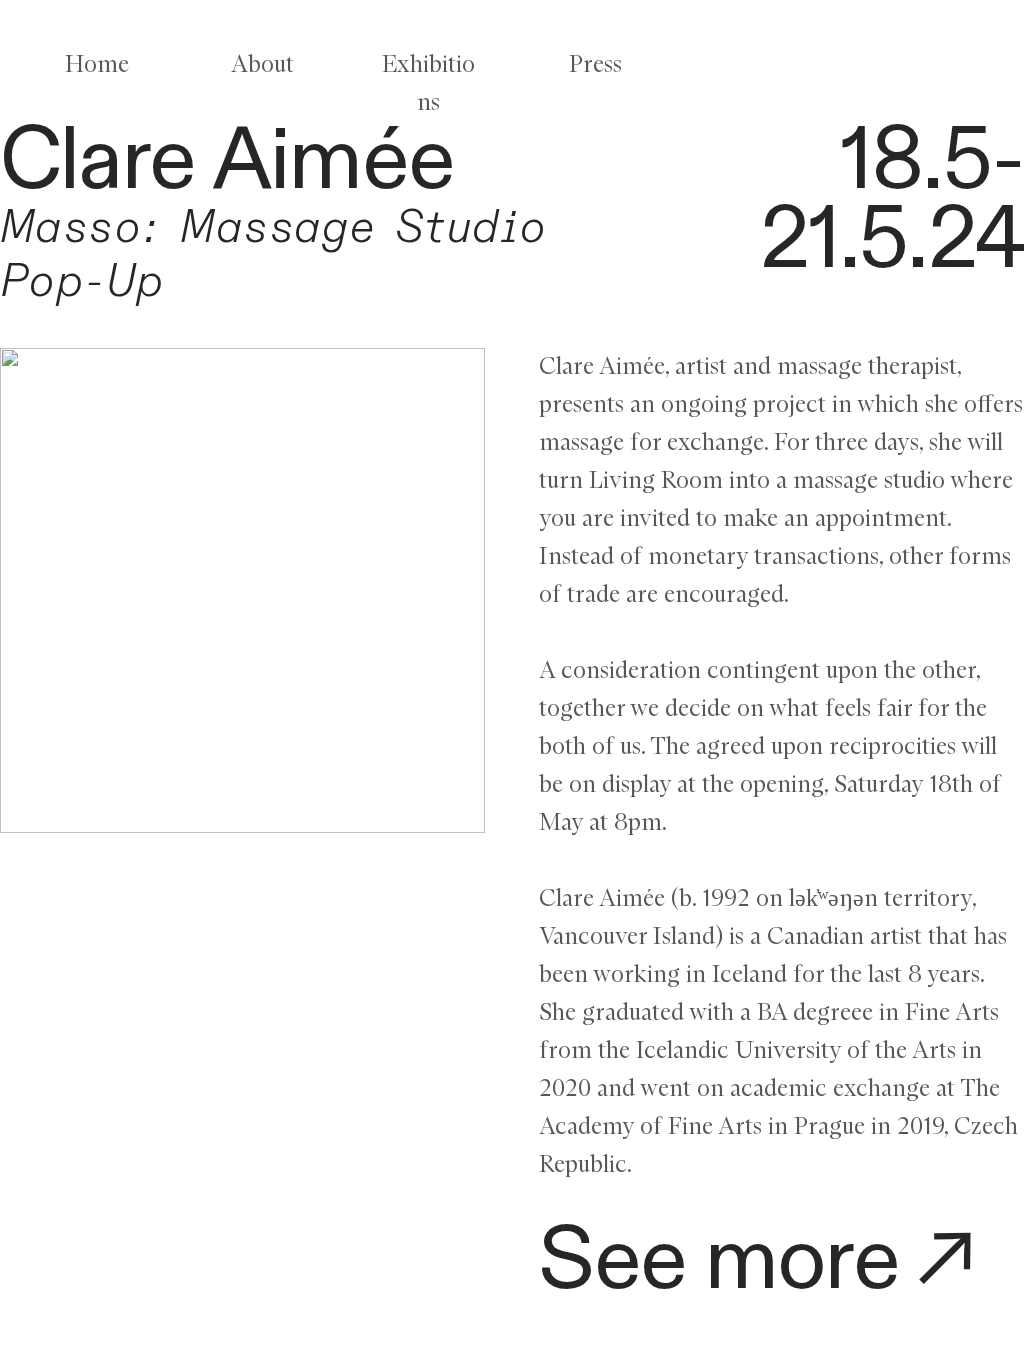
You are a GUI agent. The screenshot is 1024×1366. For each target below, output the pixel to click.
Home (97, 65)
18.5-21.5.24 (892, 200)
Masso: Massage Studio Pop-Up (273, 255)
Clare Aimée (227, 161)
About (262, 65)
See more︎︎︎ (764, 1261)
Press (595, 65)
